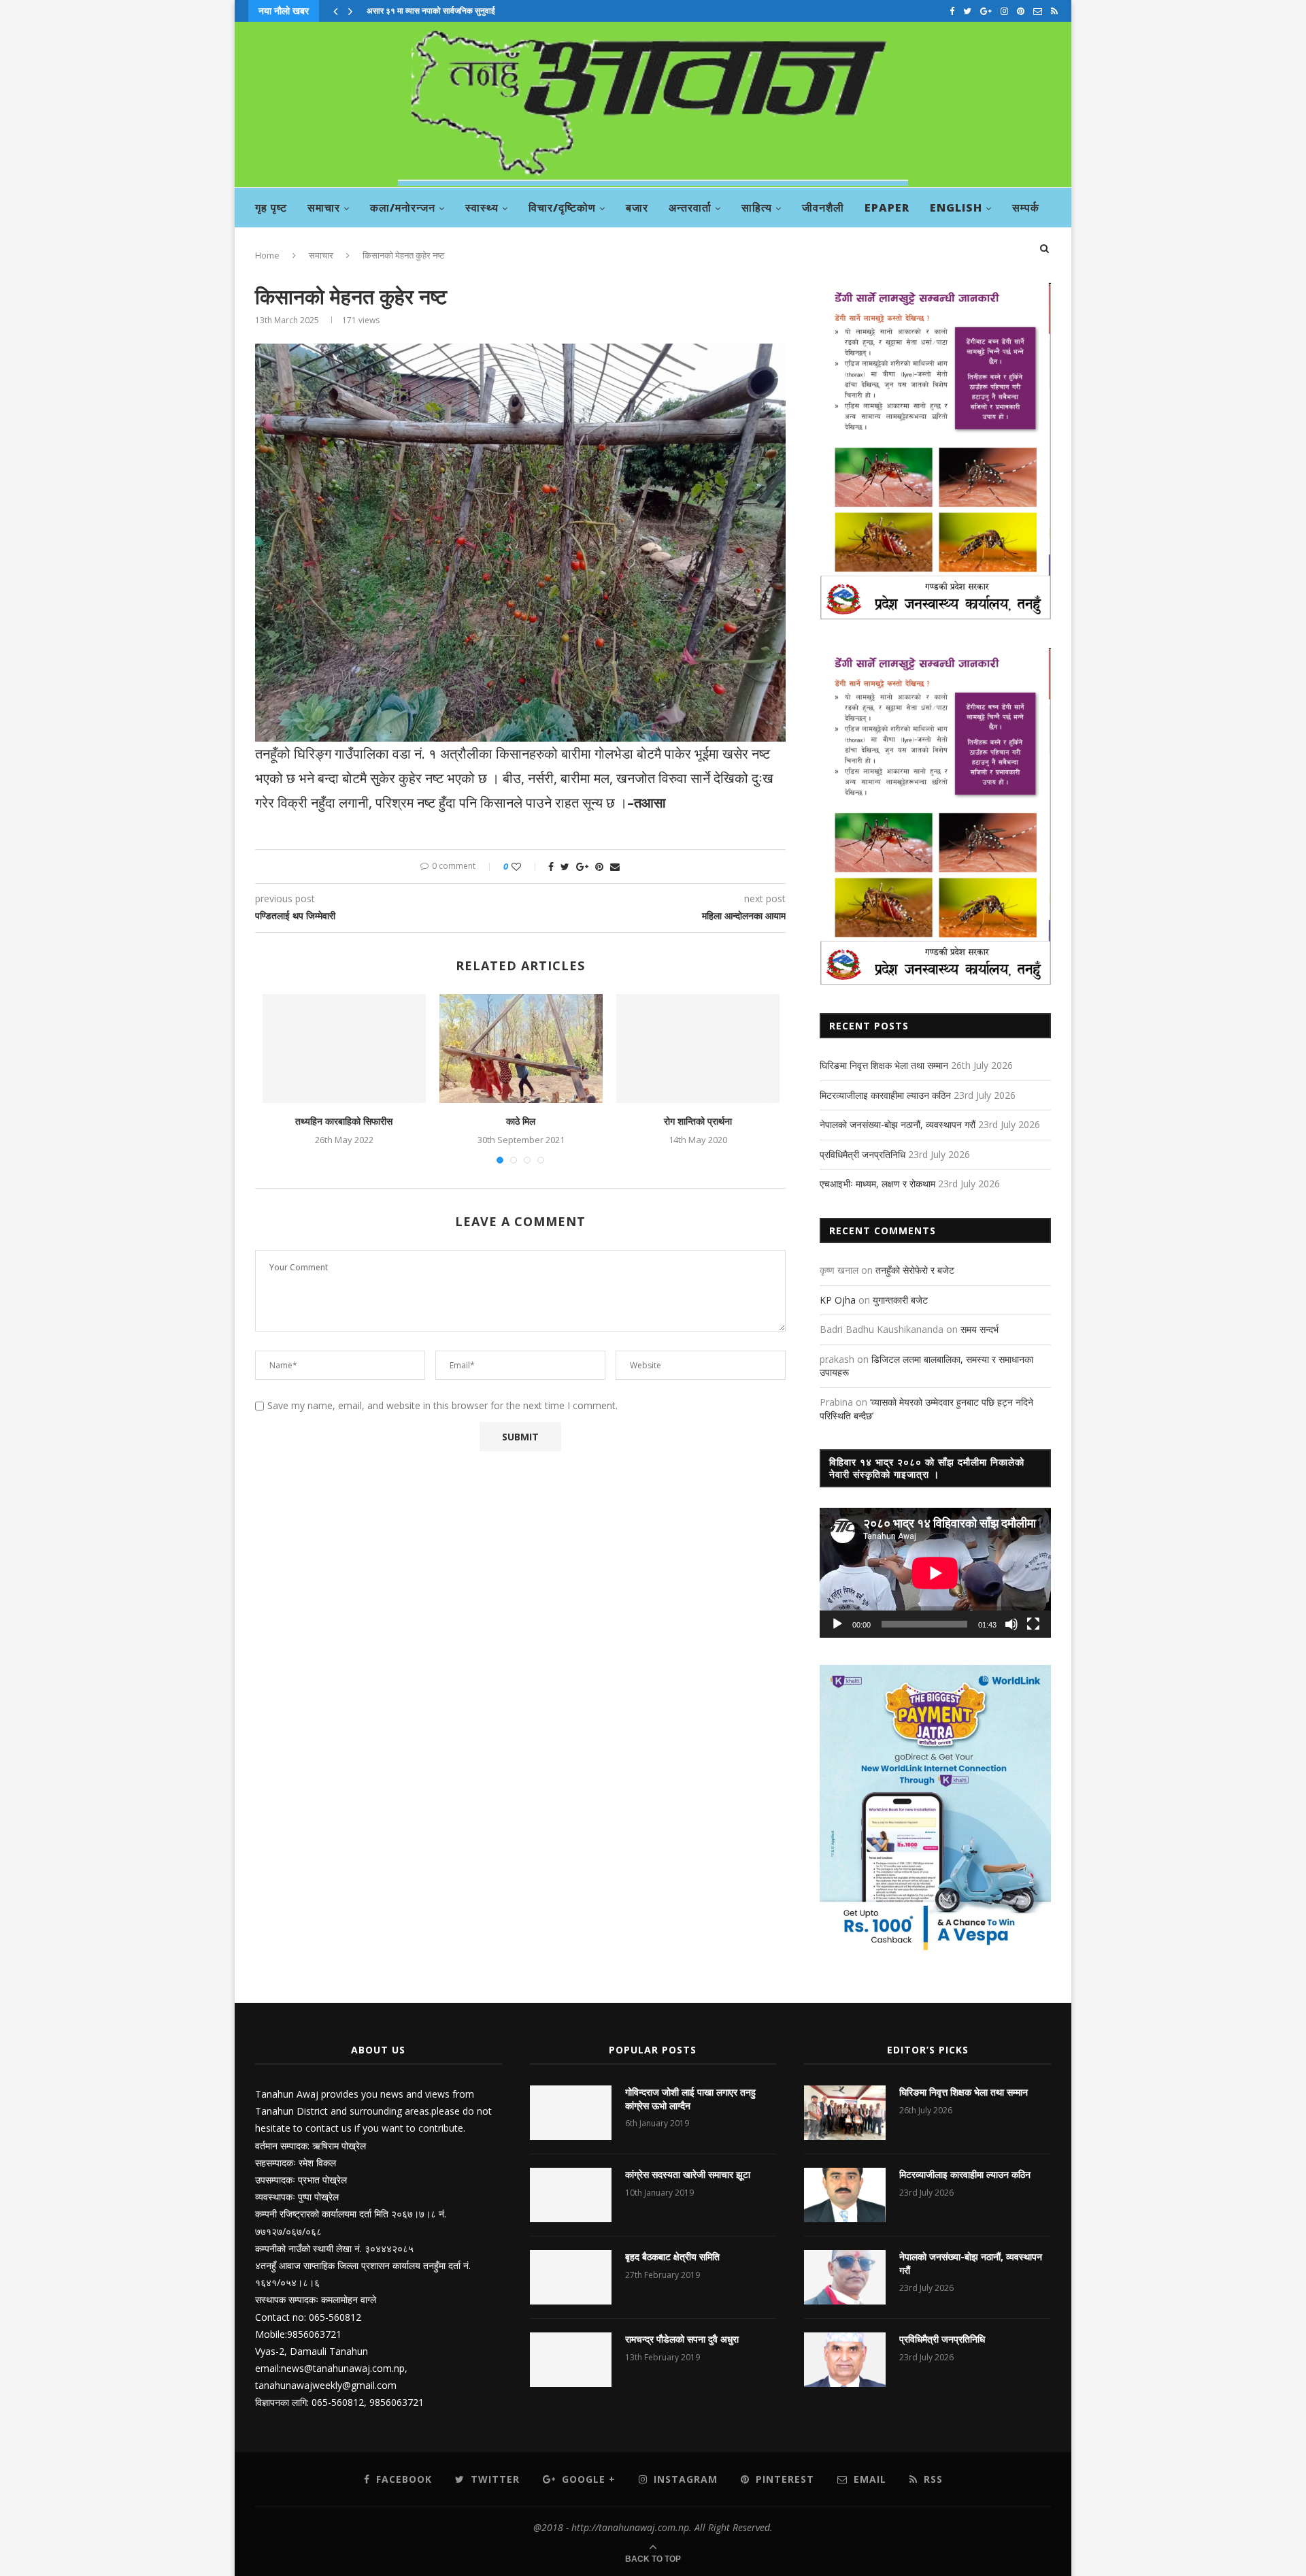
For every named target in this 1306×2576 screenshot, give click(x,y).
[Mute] (1011, 1624)
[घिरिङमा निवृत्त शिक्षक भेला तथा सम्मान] (845, 2113)
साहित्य (757, 208)
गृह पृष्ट (271, 208)
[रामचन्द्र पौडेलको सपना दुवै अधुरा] (571, 2360)
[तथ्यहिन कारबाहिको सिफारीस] (344, 1048)
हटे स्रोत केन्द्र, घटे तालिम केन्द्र (415, 11)
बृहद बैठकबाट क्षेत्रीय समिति (672, 2257)
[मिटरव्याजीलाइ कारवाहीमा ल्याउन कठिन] (845, 2195)
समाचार (324, 208)
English (956, 208)
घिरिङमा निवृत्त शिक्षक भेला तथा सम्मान (884, 1065)
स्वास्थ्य (482, 208)
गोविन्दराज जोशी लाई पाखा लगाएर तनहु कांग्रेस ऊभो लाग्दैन (690, 2099)
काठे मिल (521, 1121)
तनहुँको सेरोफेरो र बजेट (915, 1270)
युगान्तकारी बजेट (900, 1300)
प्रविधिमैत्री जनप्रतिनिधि (863, 1154)
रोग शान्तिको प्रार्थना (698, 1121)
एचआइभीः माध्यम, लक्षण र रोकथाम (877, 1184)
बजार (637, 208)
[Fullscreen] (1033, 1624)
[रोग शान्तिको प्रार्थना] (698, 1048)
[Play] (837, 1624)
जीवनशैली (823, 208)
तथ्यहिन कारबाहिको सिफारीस (344, 1121)
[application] (935, 1573)
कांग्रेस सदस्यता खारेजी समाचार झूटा (688, 2174)
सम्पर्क (1026, 208)
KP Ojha (838, 1300)
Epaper (887, 208)
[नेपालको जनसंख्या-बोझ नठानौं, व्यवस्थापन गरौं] (845, 2277)
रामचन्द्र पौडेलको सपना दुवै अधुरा (682, 2339)
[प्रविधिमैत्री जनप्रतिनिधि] (845, 2360)
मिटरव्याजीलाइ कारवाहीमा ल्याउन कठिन (885, 1095)
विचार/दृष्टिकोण (562, 208)
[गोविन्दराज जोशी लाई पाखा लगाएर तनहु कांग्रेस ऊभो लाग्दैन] (571, 2113)
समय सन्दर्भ (979, 1329)
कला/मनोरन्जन (403, 208)
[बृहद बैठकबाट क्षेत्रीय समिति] (571, 2277)
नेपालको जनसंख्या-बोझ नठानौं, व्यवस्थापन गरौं (898, 1124)
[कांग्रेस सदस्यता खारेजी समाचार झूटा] (571, 2195)
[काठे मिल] (521, 1048)
